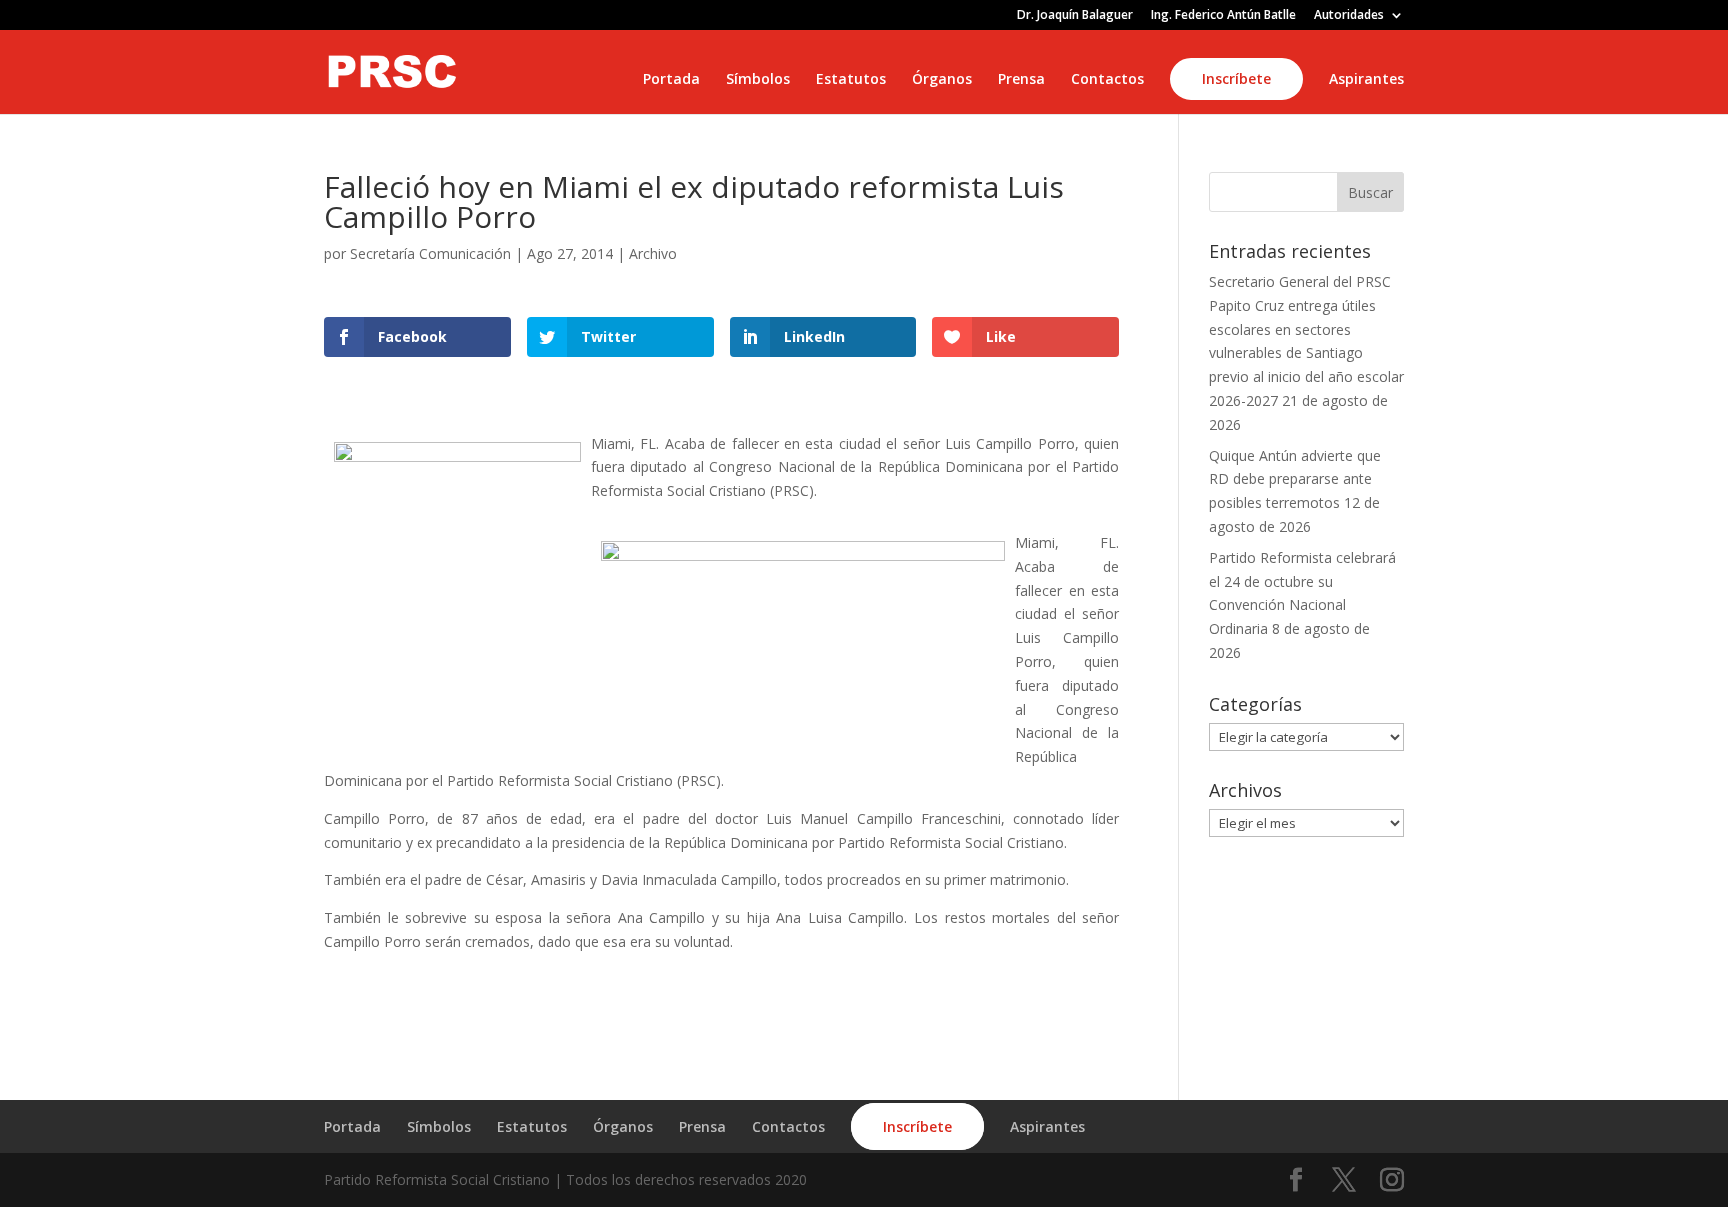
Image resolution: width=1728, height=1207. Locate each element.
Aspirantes (1366, 80)
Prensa (1021, 80)
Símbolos (758, 80)
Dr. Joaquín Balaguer (1075, 16)
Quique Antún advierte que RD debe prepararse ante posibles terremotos (1295, 479)
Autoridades (1349, 16)
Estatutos (851, 80)
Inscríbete (1236, 78)
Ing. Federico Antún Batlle (1223, 16)
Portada (671, 80)
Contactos (1107, 80)
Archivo (653, 253)
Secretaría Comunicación (430, 253)
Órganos (942, 80)
